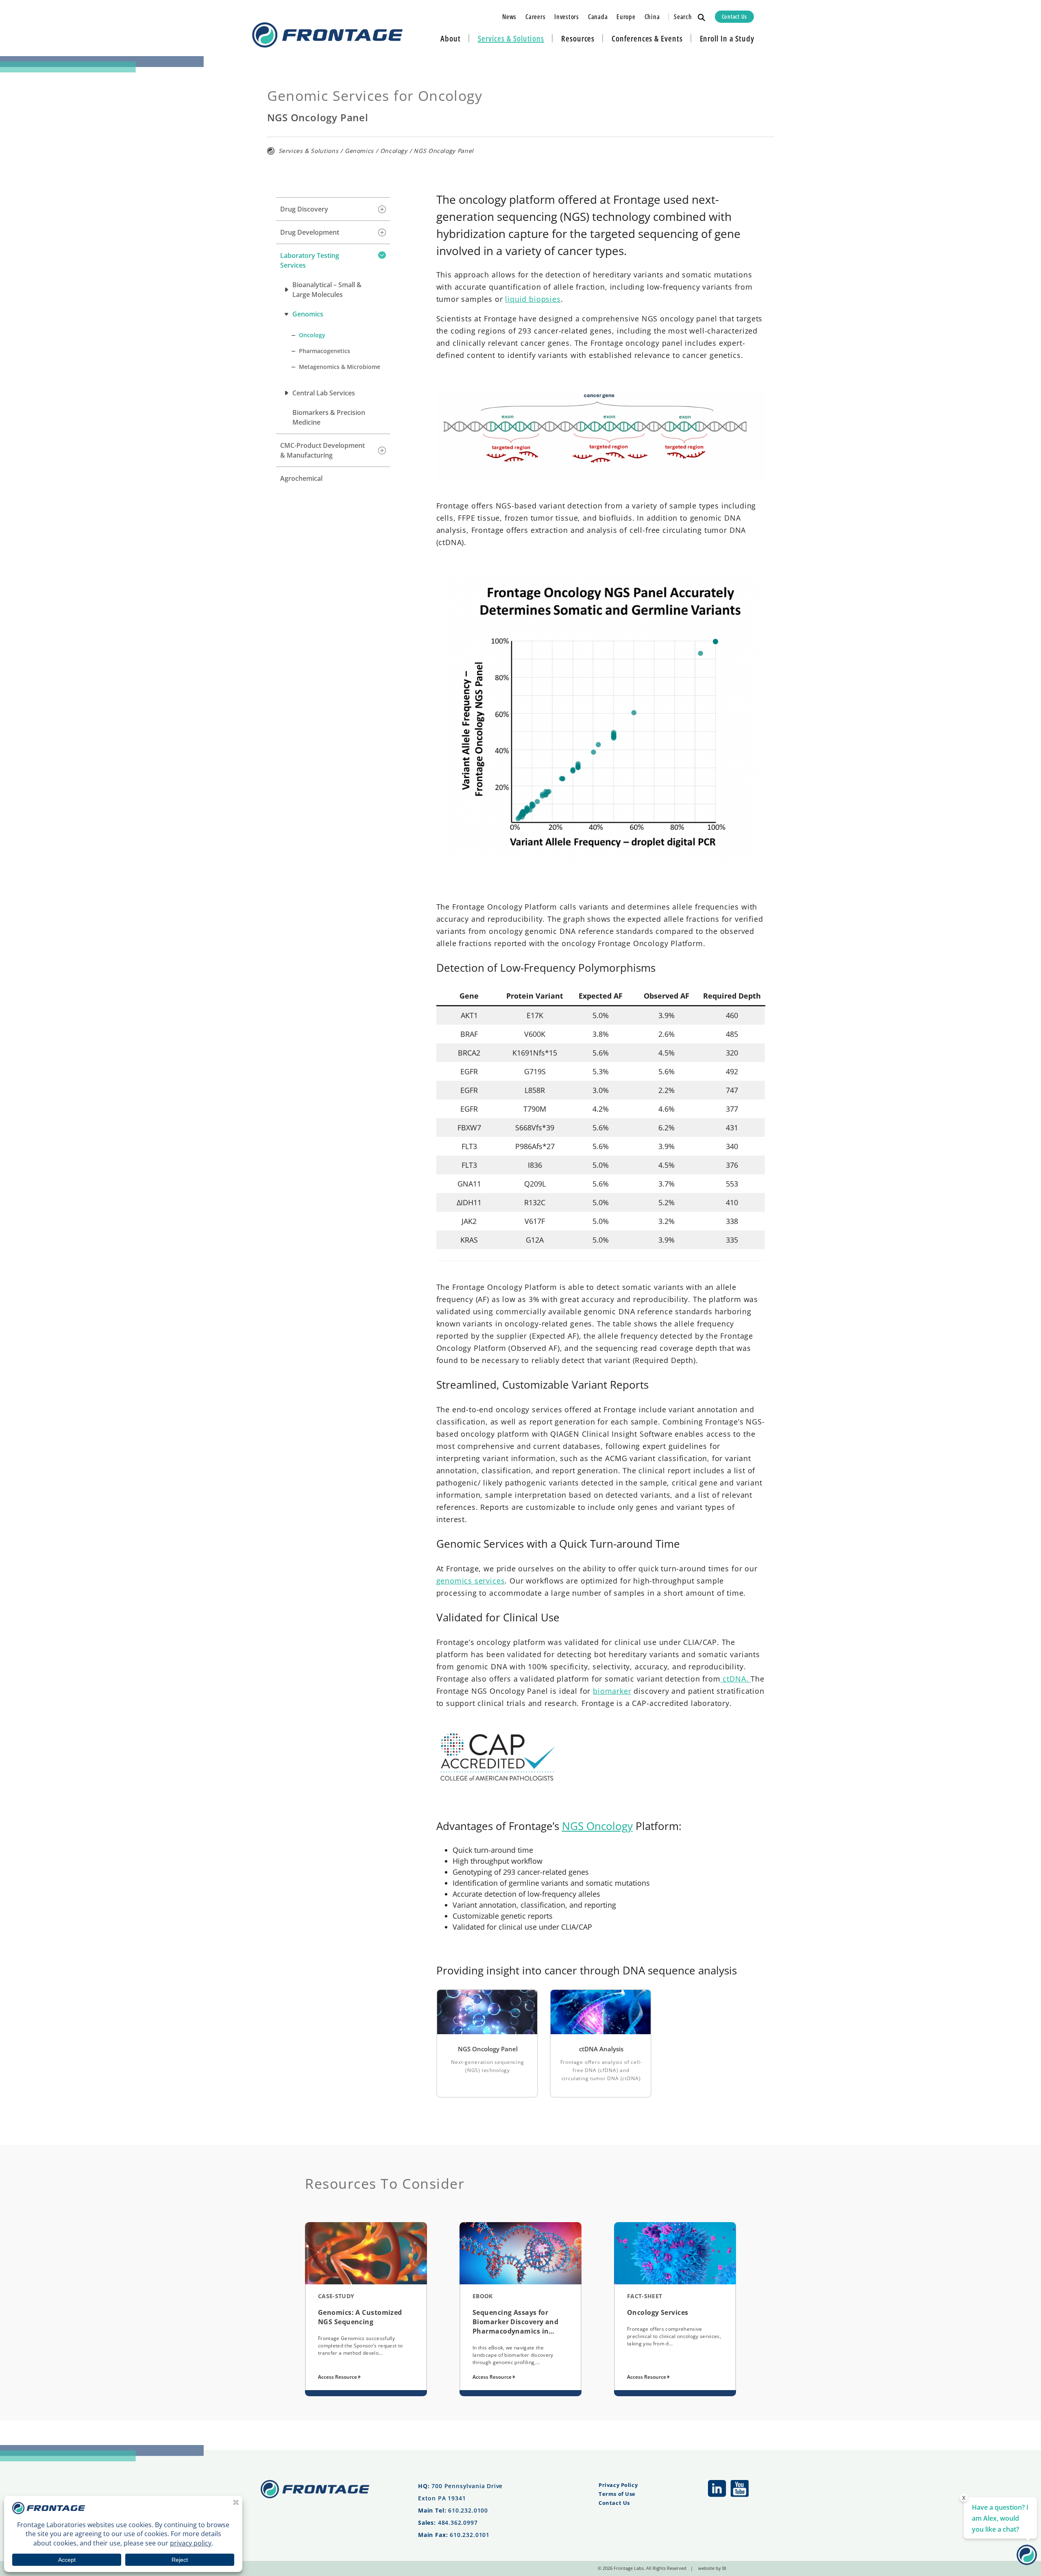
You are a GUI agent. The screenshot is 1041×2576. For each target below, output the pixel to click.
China (652, 17)
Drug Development (310, 232)
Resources (578, 38)
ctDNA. (736, 1679)
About (451, 38)
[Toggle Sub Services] (382, 209)
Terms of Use (617, 2494)
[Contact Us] (1027, 2562)
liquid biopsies (533, 299)
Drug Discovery (304, 209)
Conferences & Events (647, 38)
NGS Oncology (597, 1826)
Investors (567, 17)
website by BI (712, 2568)
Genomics (359, 151)
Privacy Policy (618, 2485)
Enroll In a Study (727, 38)
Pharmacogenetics (324, 351)
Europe (626, 17)
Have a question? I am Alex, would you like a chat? (1000, 2518)
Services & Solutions (511, 38)
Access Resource (338, 2377)
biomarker (612, 1691)
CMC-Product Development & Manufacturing (322, 450)
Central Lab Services (324, 393)
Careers (535, 17)
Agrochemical (301, 478)
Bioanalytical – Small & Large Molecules (327, 290)
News (509, 17)
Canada (598, 17)
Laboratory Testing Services (310, 260)
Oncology (394, 151)
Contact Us (734, 16)
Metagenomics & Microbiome (340, 367)
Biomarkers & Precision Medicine (329, 417)
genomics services (471, 1581)
